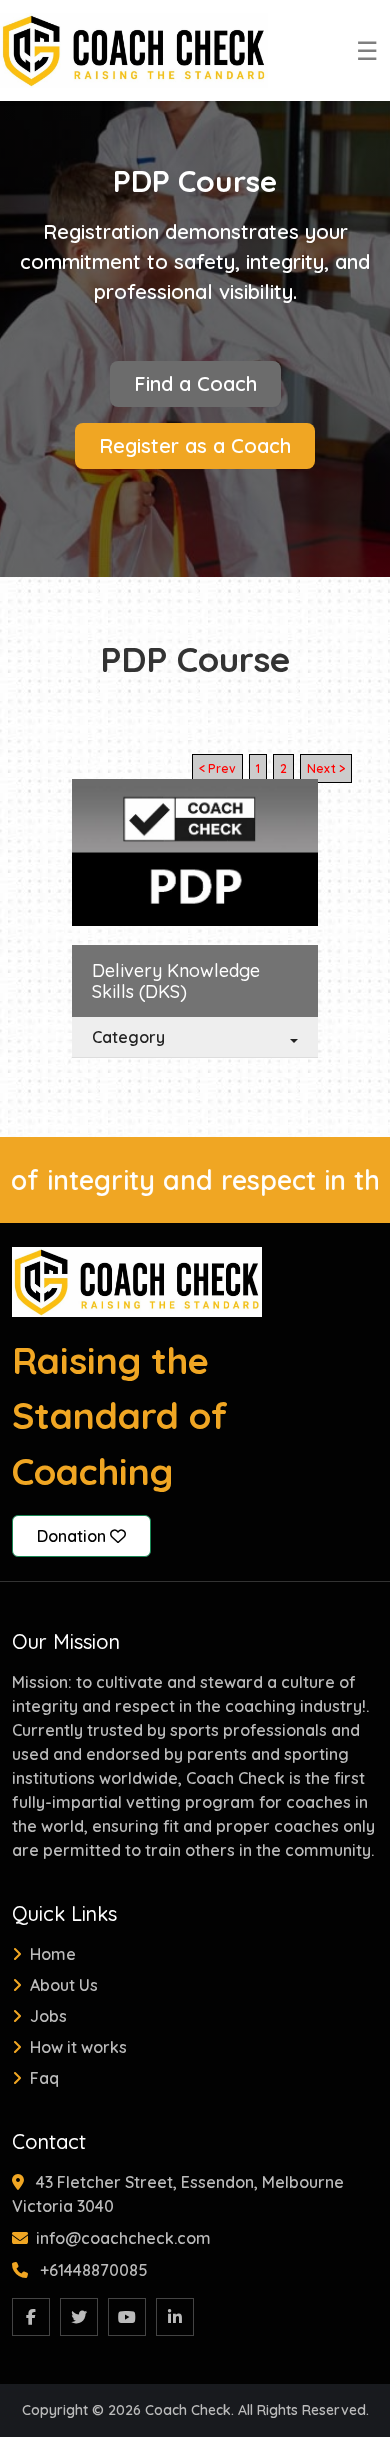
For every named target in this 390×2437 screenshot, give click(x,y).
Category (128, 1037)
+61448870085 (94, 2270)
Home (53, 1954)
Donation (73, 1536)
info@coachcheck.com (123, 2238)
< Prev (217, 768)
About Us (64, 1985)
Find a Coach (195, 383)
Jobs (48, 2016)
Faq (44, 2078)
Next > (326, 768)
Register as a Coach (195, 445)
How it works (78, 2047)
